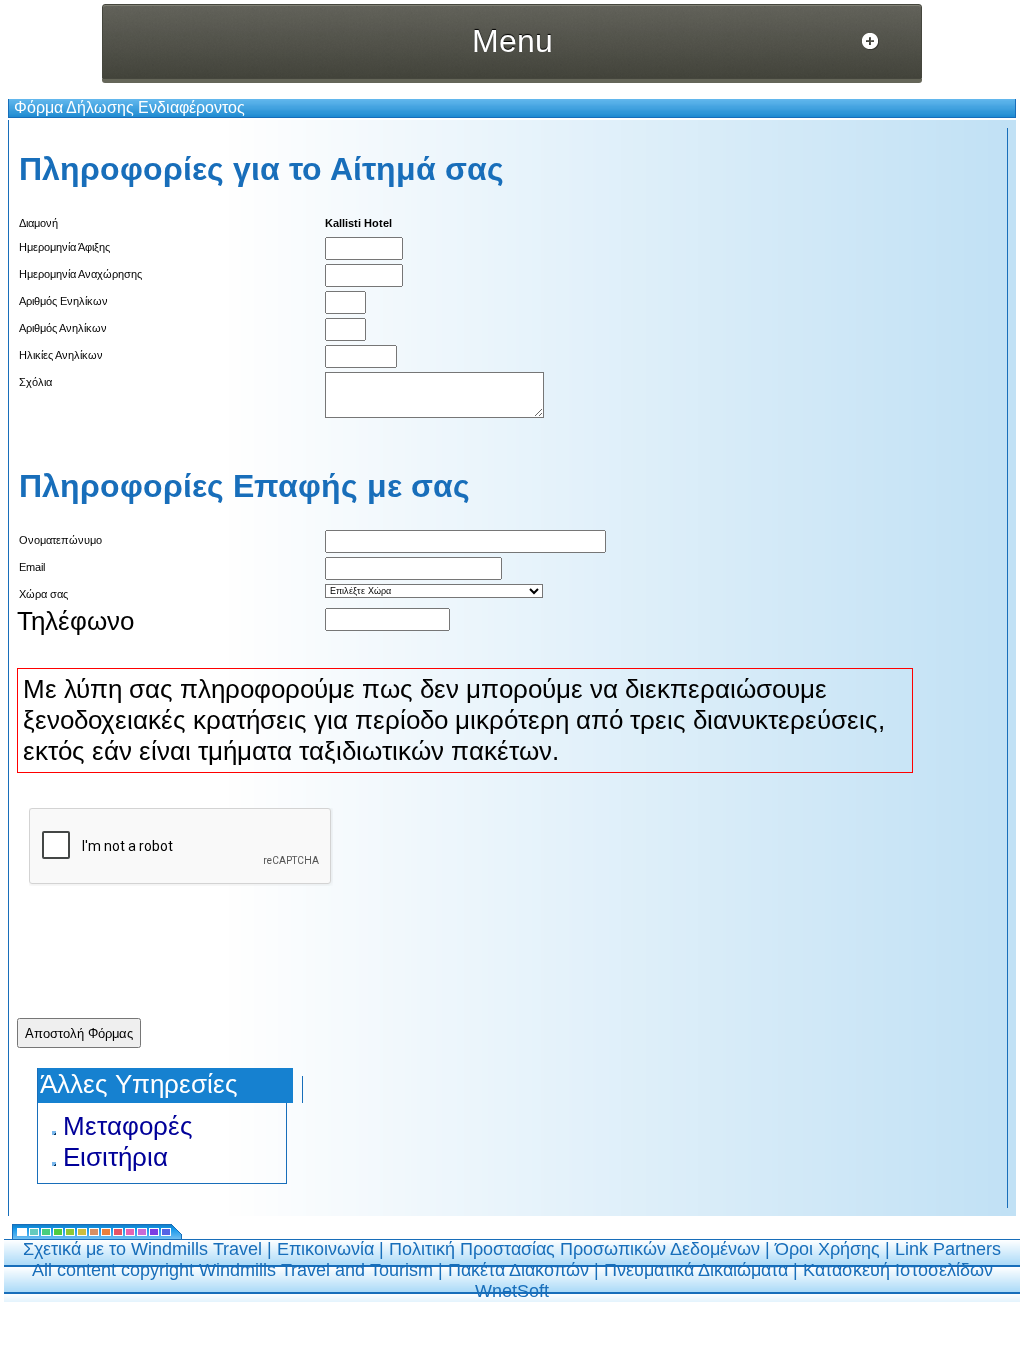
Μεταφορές (128, 1126)
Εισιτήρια (115, 1157)
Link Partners (948, 1249)
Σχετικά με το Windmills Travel (142, 1249)
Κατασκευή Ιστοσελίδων (898, 1270)
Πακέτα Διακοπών (518, 1270)
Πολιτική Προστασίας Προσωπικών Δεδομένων (574, 1249)
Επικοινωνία (325, 1249)
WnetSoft (512, 1291)
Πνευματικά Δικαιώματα (696, 1270)
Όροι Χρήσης (827, 1249)
